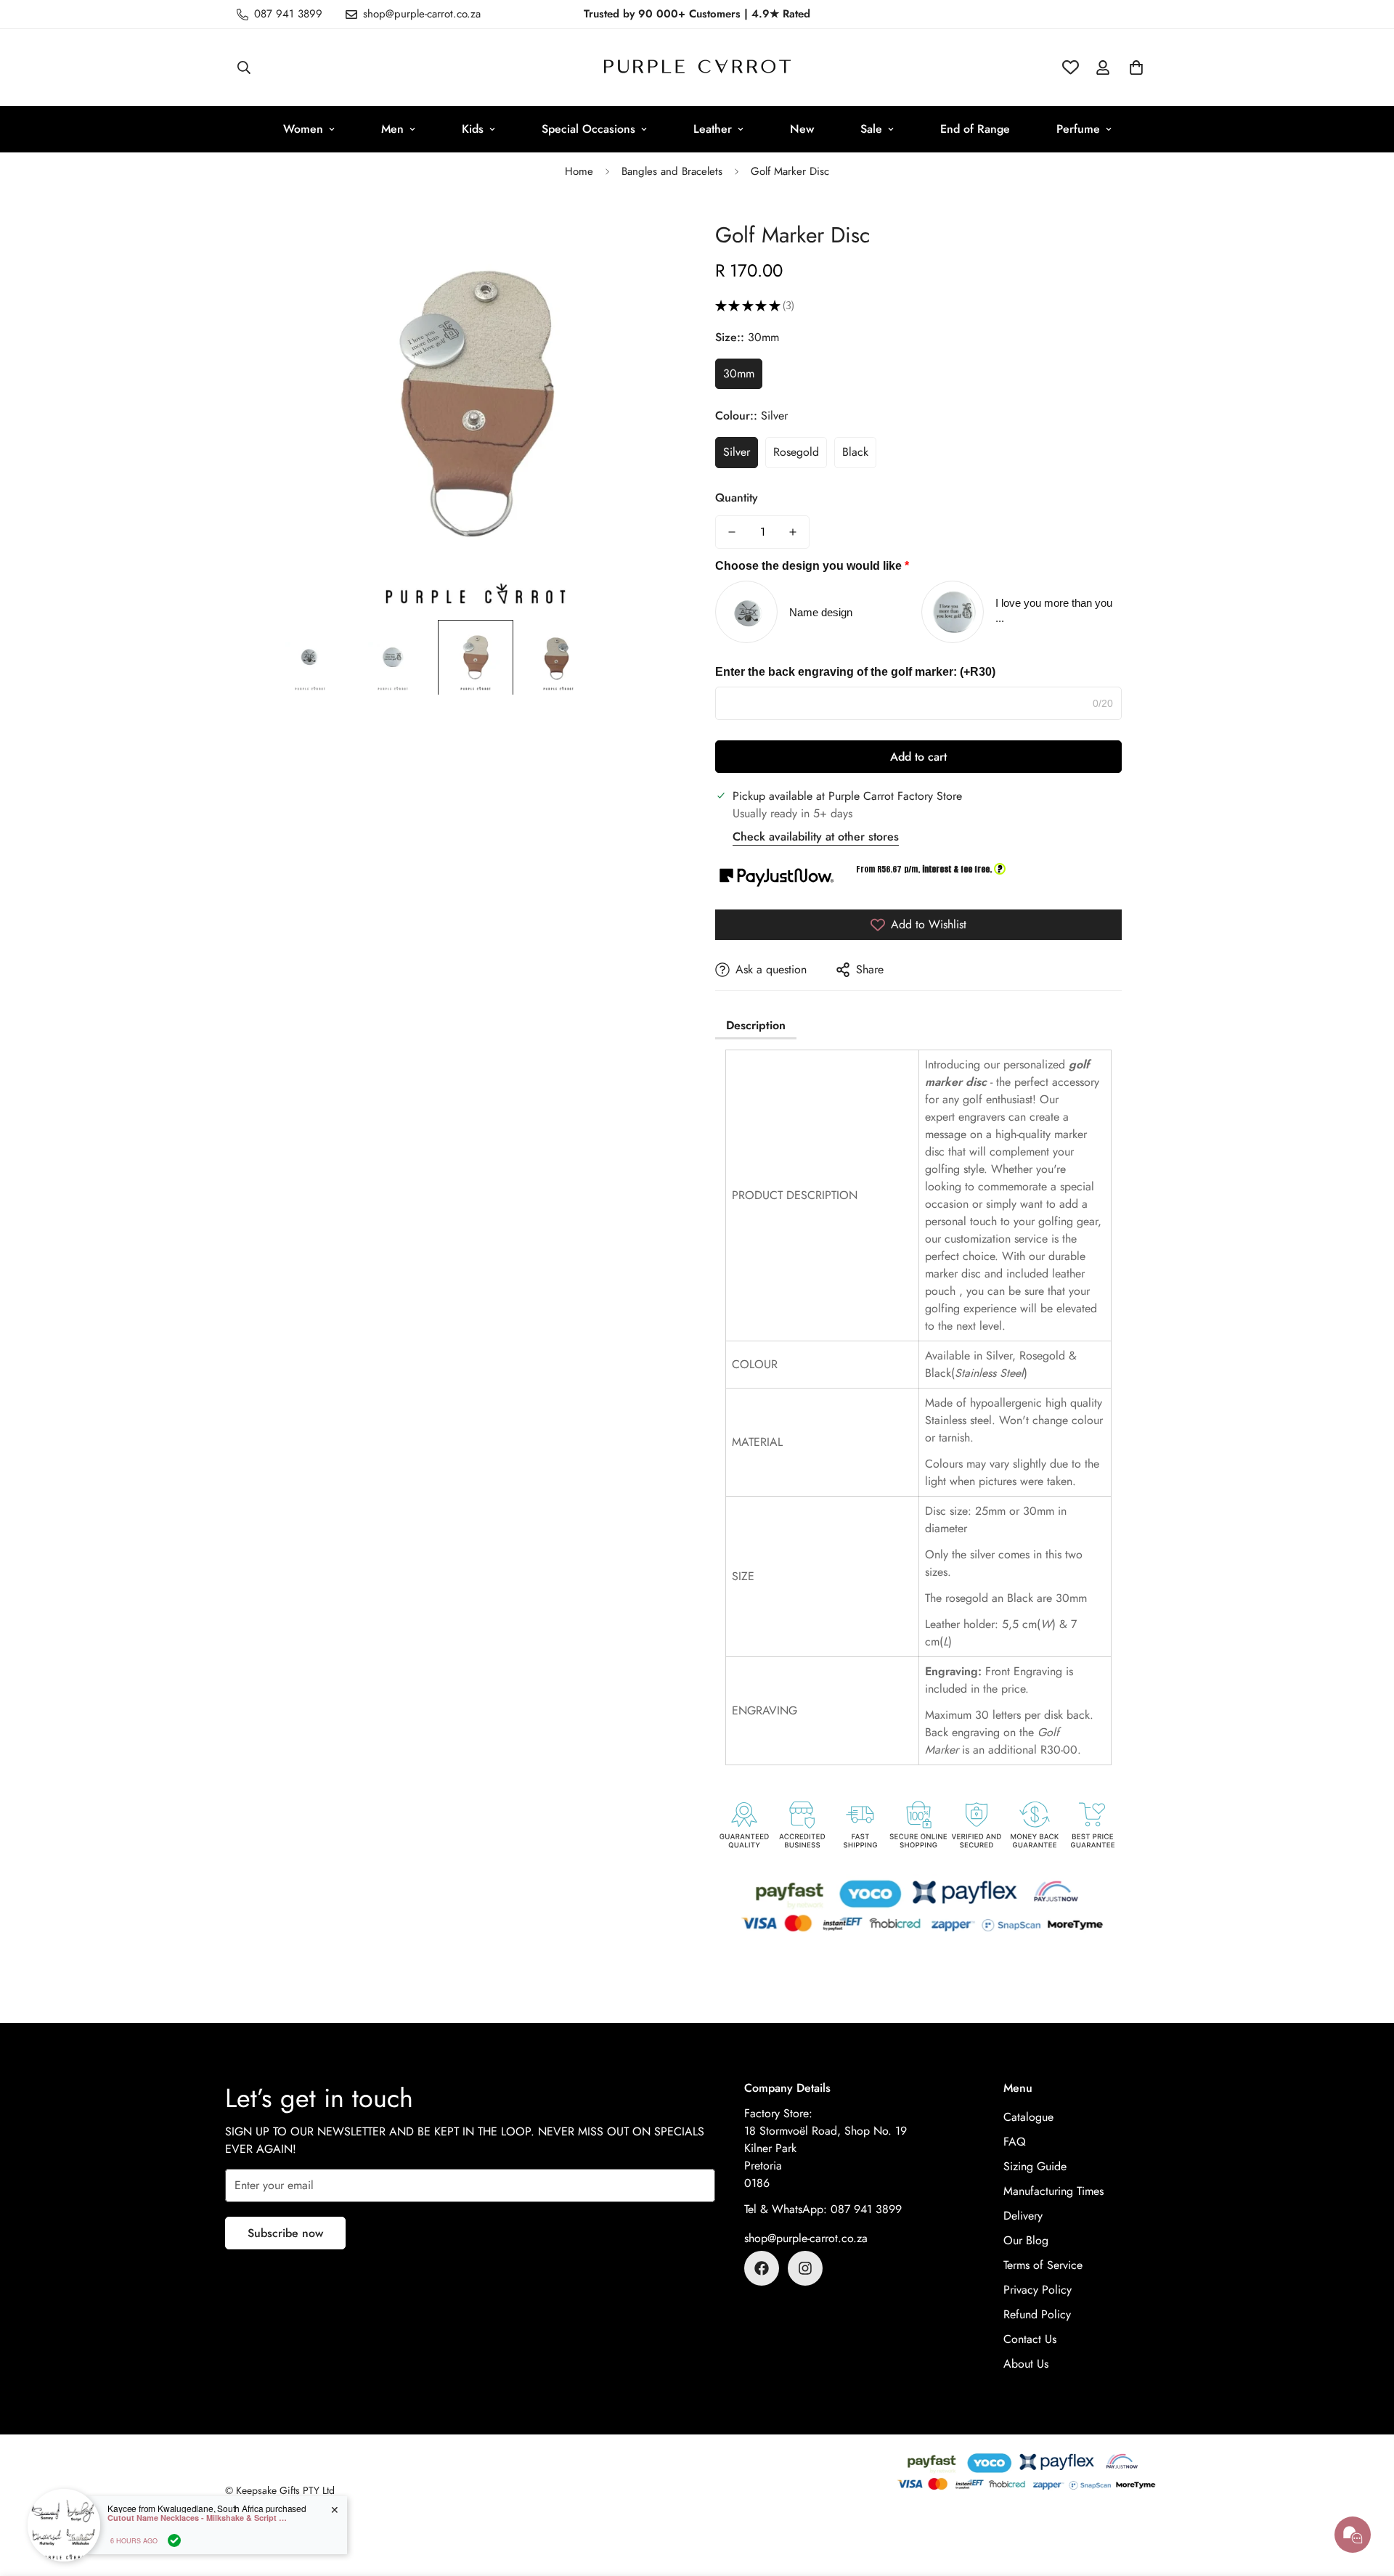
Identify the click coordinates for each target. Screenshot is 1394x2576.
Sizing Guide (1035, 2166)
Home (579, 171)
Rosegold (796, 452)
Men (392, 129)
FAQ (1015, 2142)
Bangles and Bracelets (672, 171)
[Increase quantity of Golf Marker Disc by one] (793, 532)
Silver (737, 452)
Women (303, 129)
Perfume (1078, 129)
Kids (473, 129)
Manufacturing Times (1053, 2191)
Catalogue (1028, 2117)
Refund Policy (1037, 2314)
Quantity (737, 498)
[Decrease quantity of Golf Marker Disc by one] (732, 532)
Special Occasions (588, 129)
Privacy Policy (1038, 2290)
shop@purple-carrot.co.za (806, 2238)
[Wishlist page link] (1071, 67)
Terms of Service (1043, 2265)
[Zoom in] (648, 233)
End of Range (975, 129)
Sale (871, 129)
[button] (1136, 68)
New (802, 129)
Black (855, 452)
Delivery (1023, 2216)
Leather (713, 129)
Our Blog (1026, 2240)
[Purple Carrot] (697, 68)
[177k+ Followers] (762, 2268)
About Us (1026, 2364)
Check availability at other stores (816, 837)
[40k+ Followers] (805, 2268)
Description (756, 1025)
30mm (739, 373)
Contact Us (1030, 2339)
